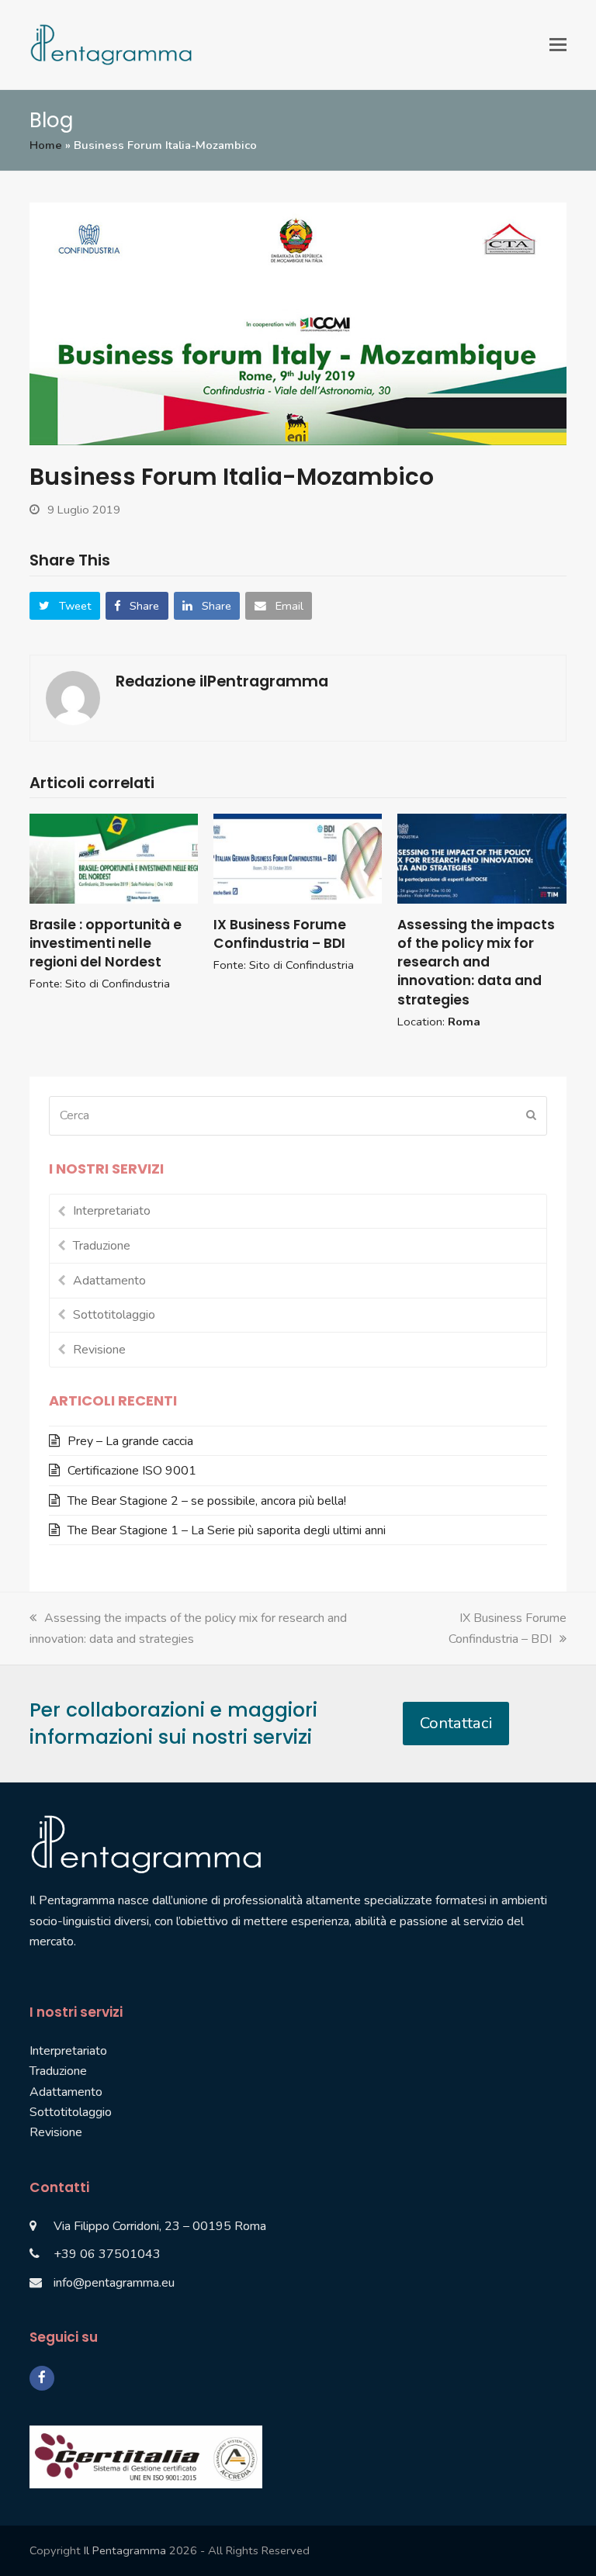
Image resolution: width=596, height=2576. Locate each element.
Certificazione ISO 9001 (132, 1471)
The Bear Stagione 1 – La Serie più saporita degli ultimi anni (227, 1530)
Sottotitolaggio (114, 1315)
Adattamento (109, 1281)
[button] (558, 45)
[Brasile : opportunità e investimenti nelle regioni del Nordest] (114, 858)
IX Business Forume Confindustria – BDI (280, 934)
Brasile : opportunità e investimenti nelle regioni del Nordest (106, 943)
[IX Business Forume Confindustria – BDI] (298, 858)
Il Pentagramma (125, 2550)
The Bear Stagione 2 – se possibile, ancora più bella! (207, 1501)
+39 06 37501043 (107, 2254)
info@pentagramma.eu (114, 2283)
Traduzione (102, 1246)
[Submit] (531, 1115)
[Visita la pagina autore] (73, 697)
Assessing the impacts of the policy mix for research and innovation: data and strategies (476, 962)
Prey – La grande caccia (130, 1441)
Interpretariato (112, 1211)
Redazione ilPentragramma (222, 681)
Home (46, 145)
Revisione (99, 1350)
